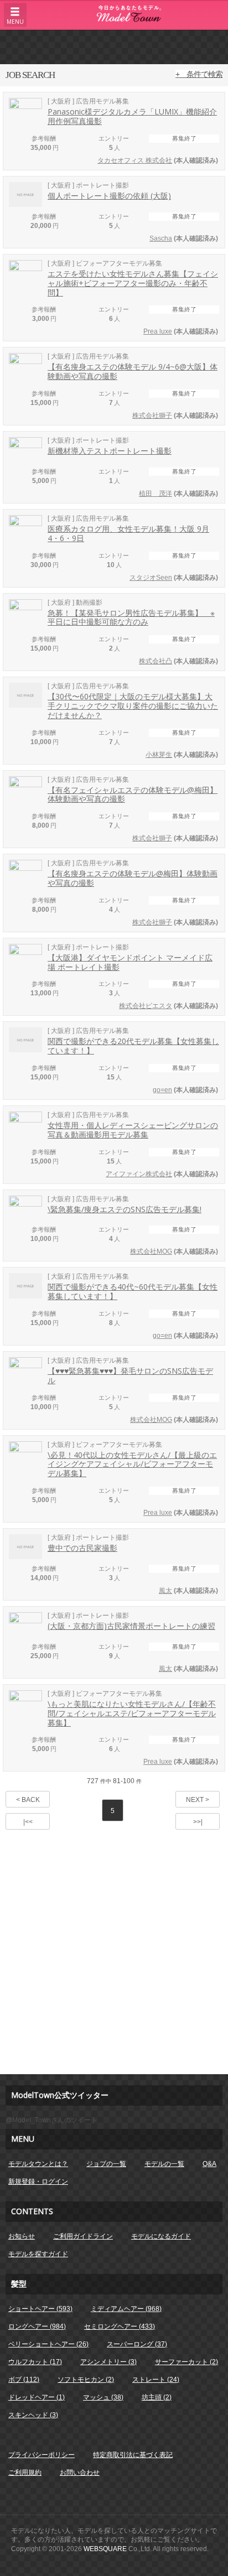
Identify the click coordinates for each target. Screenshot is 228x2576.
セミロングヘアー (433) (120, 2326)
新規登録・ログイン (38, 2182)
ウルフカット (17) (35, 2362)
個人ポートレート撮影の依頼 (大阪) (109, 196)
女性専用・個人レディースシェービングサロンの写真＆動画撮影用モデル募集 (133, 1130)
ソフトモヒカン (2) (86, 2380)
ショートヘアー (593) (40, 2309)
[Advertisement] (114, 46)
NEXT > (198, 1800)
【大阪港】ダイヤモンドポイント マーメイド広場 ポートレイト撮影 (130, 962)
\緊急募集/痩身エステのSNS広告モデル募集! (125, 1209)
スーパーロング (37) (137, 2344)
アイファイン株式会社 (139, 1174)
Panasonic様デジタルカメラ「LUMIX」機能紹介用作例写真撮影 (132, 116)
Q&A (209, 2164)
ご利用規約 (25, 2473)
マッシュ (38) (103, 2397)
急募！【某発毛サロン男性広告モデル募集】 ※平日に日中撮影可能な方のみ (131, 617)
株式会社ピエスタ (146, 1006)
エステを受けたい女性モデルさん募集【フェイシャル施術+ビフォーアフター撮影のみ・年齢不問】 (133, 283)
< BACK (28, 1800)
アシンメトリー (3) (108, 2362)
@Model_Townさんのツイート (51, 2120)
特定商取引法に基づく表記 (133, 2455)
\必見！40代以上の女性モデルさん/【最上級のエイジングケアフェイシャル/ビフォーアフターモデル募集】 (132, 1464)
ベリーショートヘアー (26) (48, 2344)
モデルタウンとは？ (38, 2164)
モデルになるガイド (161, 2236)
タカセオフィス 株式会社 (135, 160)
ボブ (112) (24, 2380)
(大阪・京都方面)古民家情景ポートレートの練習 (131, 1626)
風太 (165, 1591)
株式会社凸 (156, 661)
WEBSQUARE (105, 2549)
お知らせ (22, 2236)
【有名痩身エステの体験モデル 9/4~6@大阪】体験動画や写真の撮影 (133, 371)
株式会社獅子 (152, 416)
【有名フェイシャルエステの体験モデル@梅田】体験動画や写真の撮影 (133, 794)
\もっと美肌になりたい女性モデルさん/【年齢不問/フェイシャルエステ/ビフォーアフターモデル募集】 (132, 1713)
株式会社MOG (151, 1251)
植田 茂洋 (156, 494)
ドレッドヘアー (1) (37, 2397)
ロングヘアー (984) (37, 2326)
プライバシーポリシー (42, 2455)
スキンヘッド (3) (33, 2415)
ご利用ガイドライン (83, 2236)
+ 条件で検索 (199, 74)
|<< (28, 1822)
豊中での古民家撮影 (82, 1548)
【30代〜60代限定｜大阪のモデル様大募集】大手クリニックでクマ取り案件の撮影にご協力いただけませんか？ (133, 706)
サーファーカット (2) (186, 2362)
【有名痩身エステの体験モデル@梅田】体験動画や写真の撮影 (133, 878)
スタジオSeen (151, 578)
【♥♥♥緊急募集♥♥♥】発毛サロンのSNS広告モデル (130, 1375)
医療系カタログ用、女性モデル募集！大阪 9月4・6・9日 (128, 533)
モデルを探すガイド (38, 2254)
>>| (198, 1822)
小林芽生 (159, 755)
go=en (162, 1090)
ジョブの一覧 (106, 2164)
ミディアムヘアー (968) (126, 2309)
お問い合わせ (80, 2473)
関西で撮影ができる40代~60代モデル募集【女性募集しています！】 (133, 1291)
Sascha (161, 238)
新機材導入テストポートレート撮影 (110, 451)
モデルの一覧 (164, 2164)
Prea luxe (158, 331)
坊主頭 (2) (157, 2397)
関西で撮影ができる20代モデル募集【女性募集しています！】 (133, 1046)
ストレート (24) (156, 2380)
